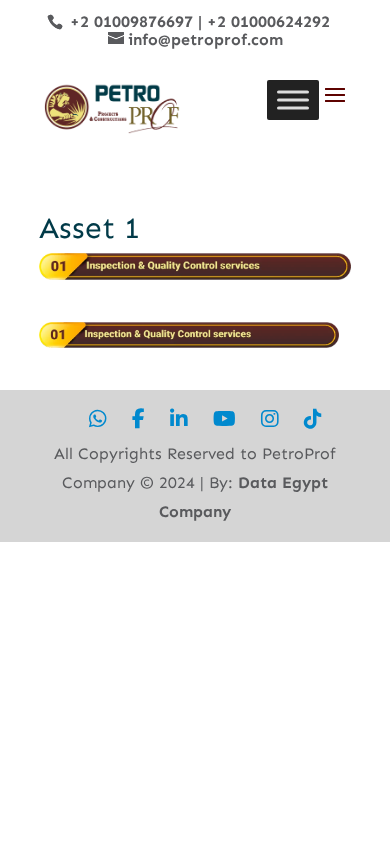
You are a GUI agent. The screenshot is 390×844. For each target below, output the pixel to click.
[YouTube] (224, 419)
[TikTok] (313, 419)
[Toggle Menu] (293, 99)
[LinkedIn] (179, 419)
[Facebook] (138, 419)
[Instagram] (270, 419)
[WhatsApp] (98, 419)
